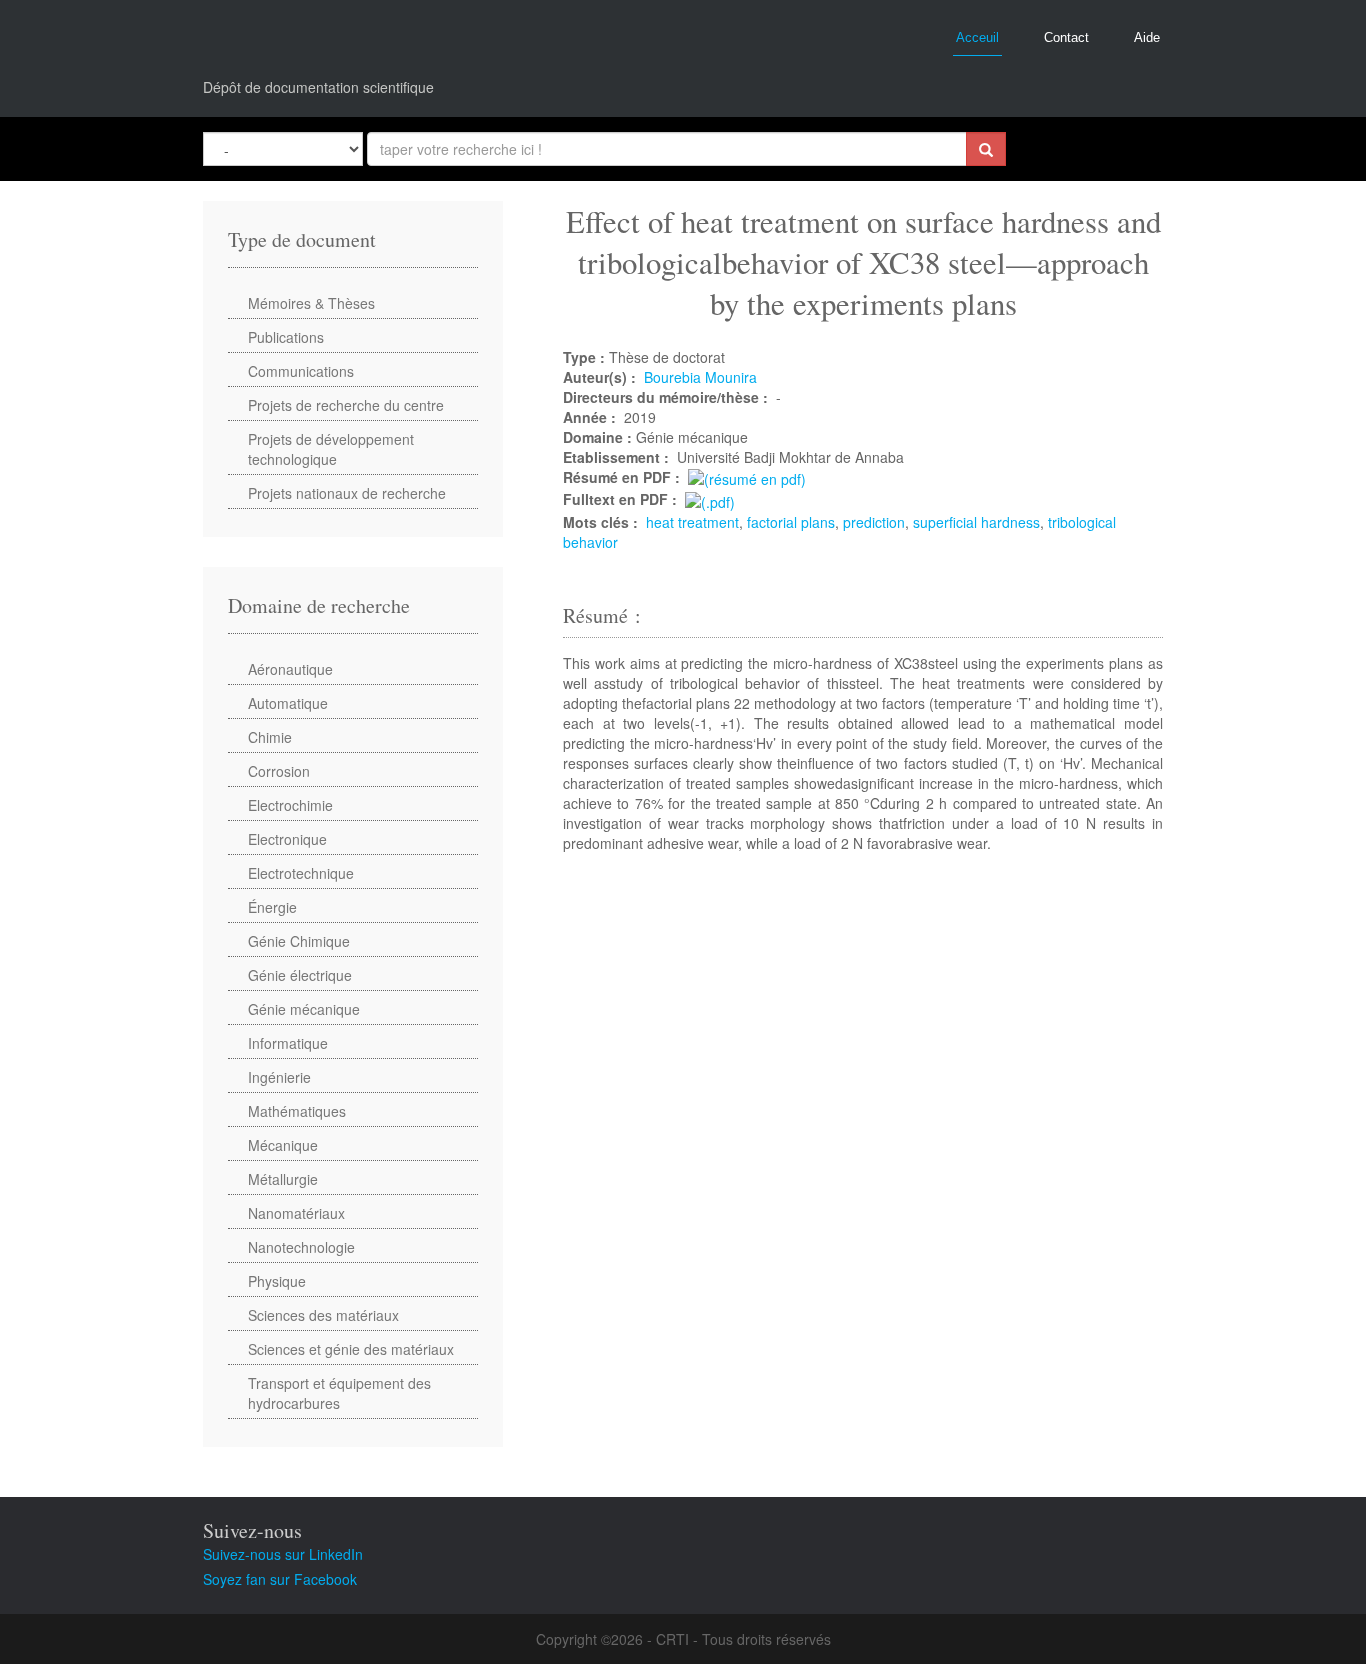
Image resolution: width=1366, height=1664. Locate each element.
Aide (1147, 37)
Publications (286, 337)
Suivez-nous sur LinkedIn (283, 1554)
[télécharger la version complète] (710, 499)
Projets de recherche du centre (346, 405)
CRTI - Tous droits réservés (743, 1639)
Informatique (288, 1043)
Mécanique (283, 1145)
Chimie (270, 737)
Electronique (287, 839)
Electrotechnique (301, 873)
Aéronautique (290, 669)
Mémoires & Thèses (311, 303)
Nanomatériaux (296, 1213)
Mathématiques (297, 1111)
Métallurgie (283, 1179)
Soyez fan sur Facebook (280, 1579)
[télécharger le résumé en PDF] (747, 477)
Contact (1066, 37)
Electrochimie (290, 805)
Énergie (272, 907)
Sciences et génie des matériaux (351, 1349)
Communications (301, 371)
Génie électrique (300, 975)
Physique (277, 1281)
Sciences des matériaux (323, 1315)
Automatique (288, 703)
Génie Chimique (299, 941)
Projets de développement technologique (331, 449)
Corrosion (279, 771)
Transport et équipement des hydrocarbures (339, 1393)
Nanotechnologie (301, 1247)
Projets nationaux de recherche (347, 493)
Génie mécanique (304, 1009)
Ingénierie (279, 1077)
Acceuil (977, 37)
